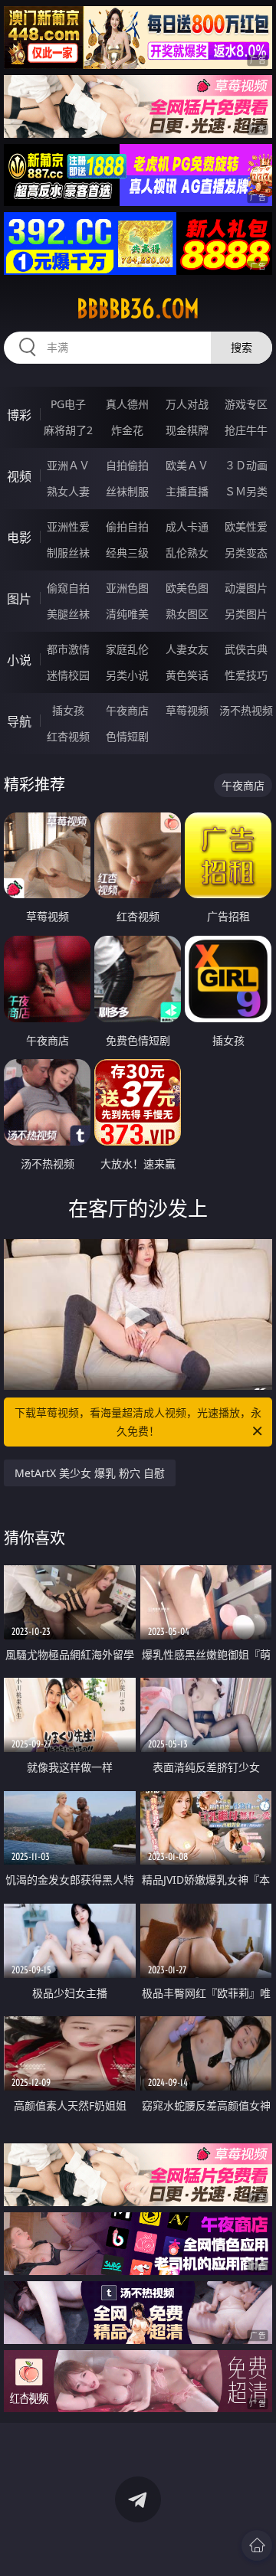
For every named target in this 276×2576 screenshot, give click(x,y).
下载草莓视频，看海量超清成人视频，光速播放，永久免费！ (138, 1422)
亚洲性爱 (68, 526)
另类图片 (246, 614)
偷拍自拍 (127, 526)
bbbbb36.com (138, 309)
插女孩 (68, 710)
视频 (19, 476)
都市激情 (68, 649)
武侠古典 (246, 649)
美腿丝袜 (68, 614)
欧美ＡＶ (187, 465)
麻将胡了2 (68, 430)
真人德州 (127, 404)
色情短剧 (127, 736)
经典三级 (127, 552)
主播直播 (187, 491)
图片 (19, 599)
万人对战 (187, 404)
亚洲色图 (127, 588)
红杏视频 (68, 736)
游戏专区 (246, 404)
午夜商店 (127, 710)
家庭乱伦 (127, 649)
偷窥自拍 (68, 588)
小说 (19, 660)
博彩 (19, 415)
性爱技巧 (246, 675)
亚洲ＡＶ (68, 465)
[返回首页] (257, 2545)
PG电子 (68, 404)
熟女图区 (187, 614)
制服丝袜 (68, 552)
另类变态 (246, 552)
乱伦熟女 (187, 552)
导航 (19, 721)
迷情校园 (68, 675)
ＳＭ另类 (246, 491)
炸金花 (127, 430)
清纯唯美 (127, 614)
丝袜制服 (127, 491)
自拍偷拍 (127, 465)
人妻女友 (187, 649)
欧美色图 (187, 588)
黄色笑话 (187, 675)
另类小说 (127, 675)
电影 (19, 538)
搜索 (242, 347)
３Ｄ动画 (246, 465)
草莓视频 (187, 710)
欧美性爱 (246, 526)
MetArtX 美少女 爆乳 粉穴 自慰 (90, 1473)
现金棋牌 (187, 430)
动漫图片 (246, 588)
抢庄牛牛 (246, 430)
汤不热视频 (246, 710)
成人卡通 (187, 526)
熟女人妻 (68, 491)
